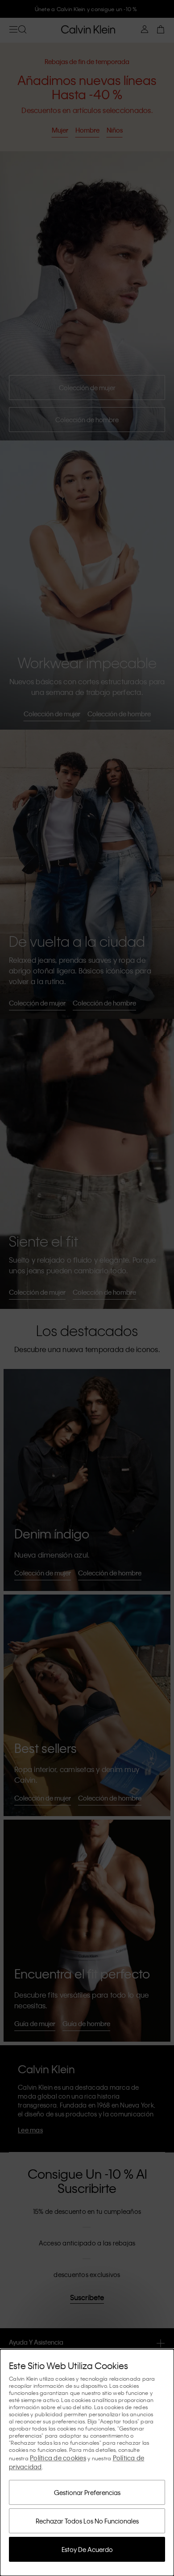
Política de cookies (58, 2458)
